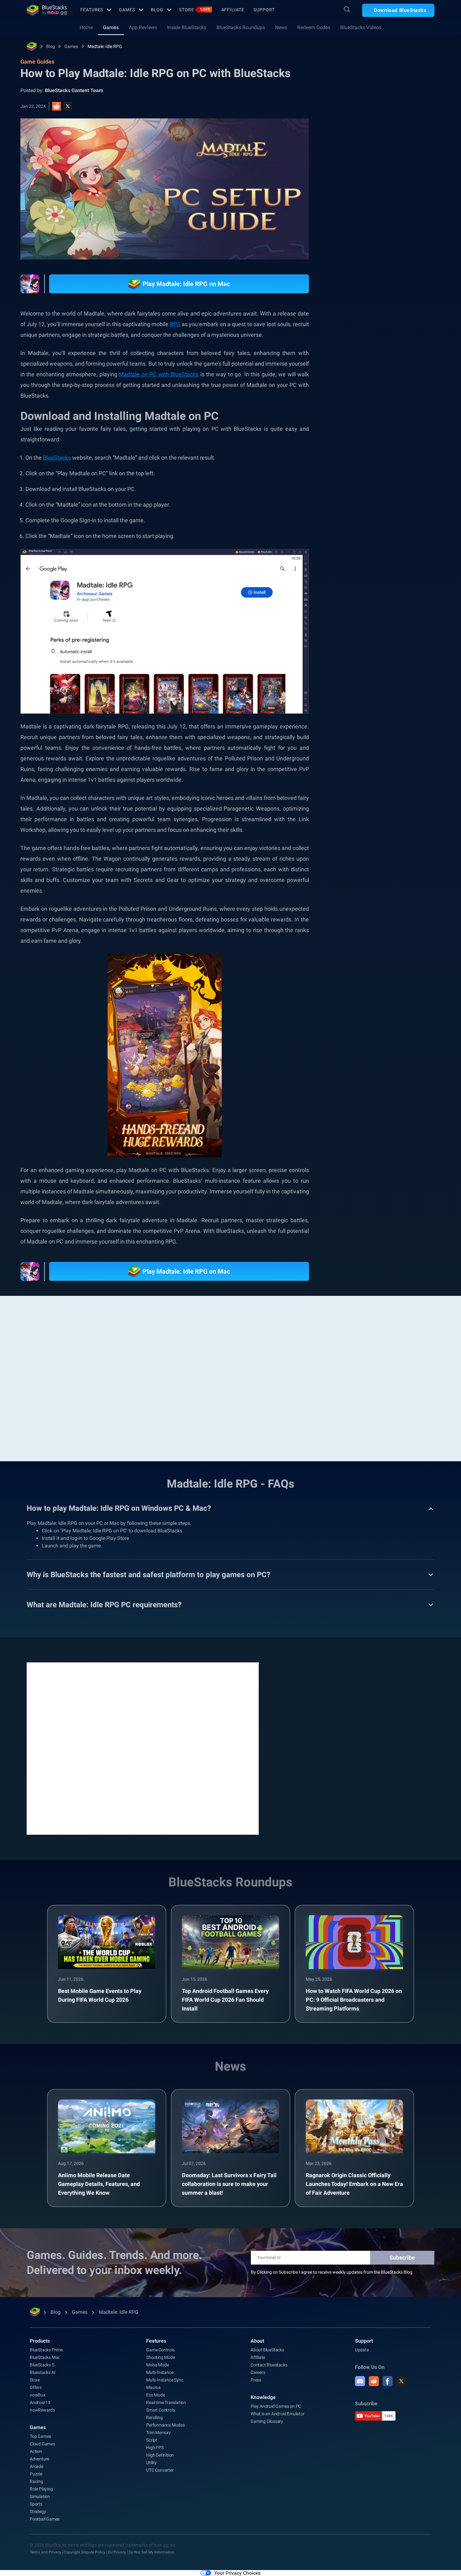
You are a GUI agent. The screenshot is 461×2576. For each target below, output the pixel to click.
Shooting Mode (160, 2357)
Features (92, 10)
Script (152, 2440)
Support (264, 10)
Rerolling (154, 2417)
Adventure (40, 2459)
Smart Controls (160, 2410)
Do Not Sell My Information (151, 2552)
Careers (258, 2372)
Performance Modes (165, 2425)
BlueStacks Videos (361, 27)
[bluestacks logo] (47, 10)
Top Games (40, 2436)
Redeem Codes (314, 27)
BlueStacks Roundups (241, 27)
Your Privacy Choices (237, 2573)
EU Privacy (117, 2552)
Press (256, 2380)
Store (194, 10)
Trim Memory (159, 2433)
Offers (36, 2387)
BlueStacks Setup (364, 719)
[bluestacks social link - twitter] (401, 2381)
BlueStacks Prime (46, 2350)
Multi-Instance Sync (165, 2380)
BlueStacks (57, 458)
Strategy (38, 2511)
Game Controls (160, 2350)
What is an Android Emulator (278, 2414)
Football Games (45, 2519)
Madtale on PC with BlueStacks (159, 374)
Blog (157, 10)
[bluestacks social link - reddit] (374, 2381)
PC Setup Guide (362, 705)
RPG (175, 324)
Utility (151, 2463)
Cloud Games (42, 2444)
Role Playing (401, 705)
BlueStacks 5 (42, 2365)
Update (362, 2350)
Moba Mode (157, 2365)
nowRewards (42, 2410)
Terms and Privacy (45, 2552)
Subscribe (402, 2258)
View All (395, 661)
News (281, 27)
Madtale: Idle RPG (105, 46)
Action (36, 2451)
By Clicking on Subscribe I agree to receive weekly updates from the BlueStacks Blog (332, 2272)
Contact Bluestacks (269, 2365)
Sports (36, 2504)
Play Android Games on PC (276, 2406)
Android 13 (40, 2402)
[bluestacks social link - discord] (360, 2381)
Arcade (37, 2466)
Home (86, 27)
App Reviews (143, 27)
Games (127, 10)
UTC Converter (160, 2470)
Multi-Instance (160, 2372)
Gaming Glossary (267, 2421)
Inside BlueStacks (187, 27)
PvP (417, 719)
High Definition (160, 2455)
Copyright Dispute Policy (85, 2552)
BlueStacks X (360, 733)
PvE (397, 719)
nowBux (38, 2395)
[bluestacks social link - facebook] (388, 2381)
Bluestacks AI (42, 2372)
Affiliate (233, 10)
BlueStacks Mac (45, 2357)
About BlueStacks (267, 2350)
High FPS (155, 2448)
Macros (153, 2387)
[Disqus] (143, 1748)
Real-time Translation (166, 2402)
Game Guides (357, 140)
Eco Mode (155, 2395)
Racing (36, 2481)
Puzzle (36, 2474)
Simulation (40, 2496)
